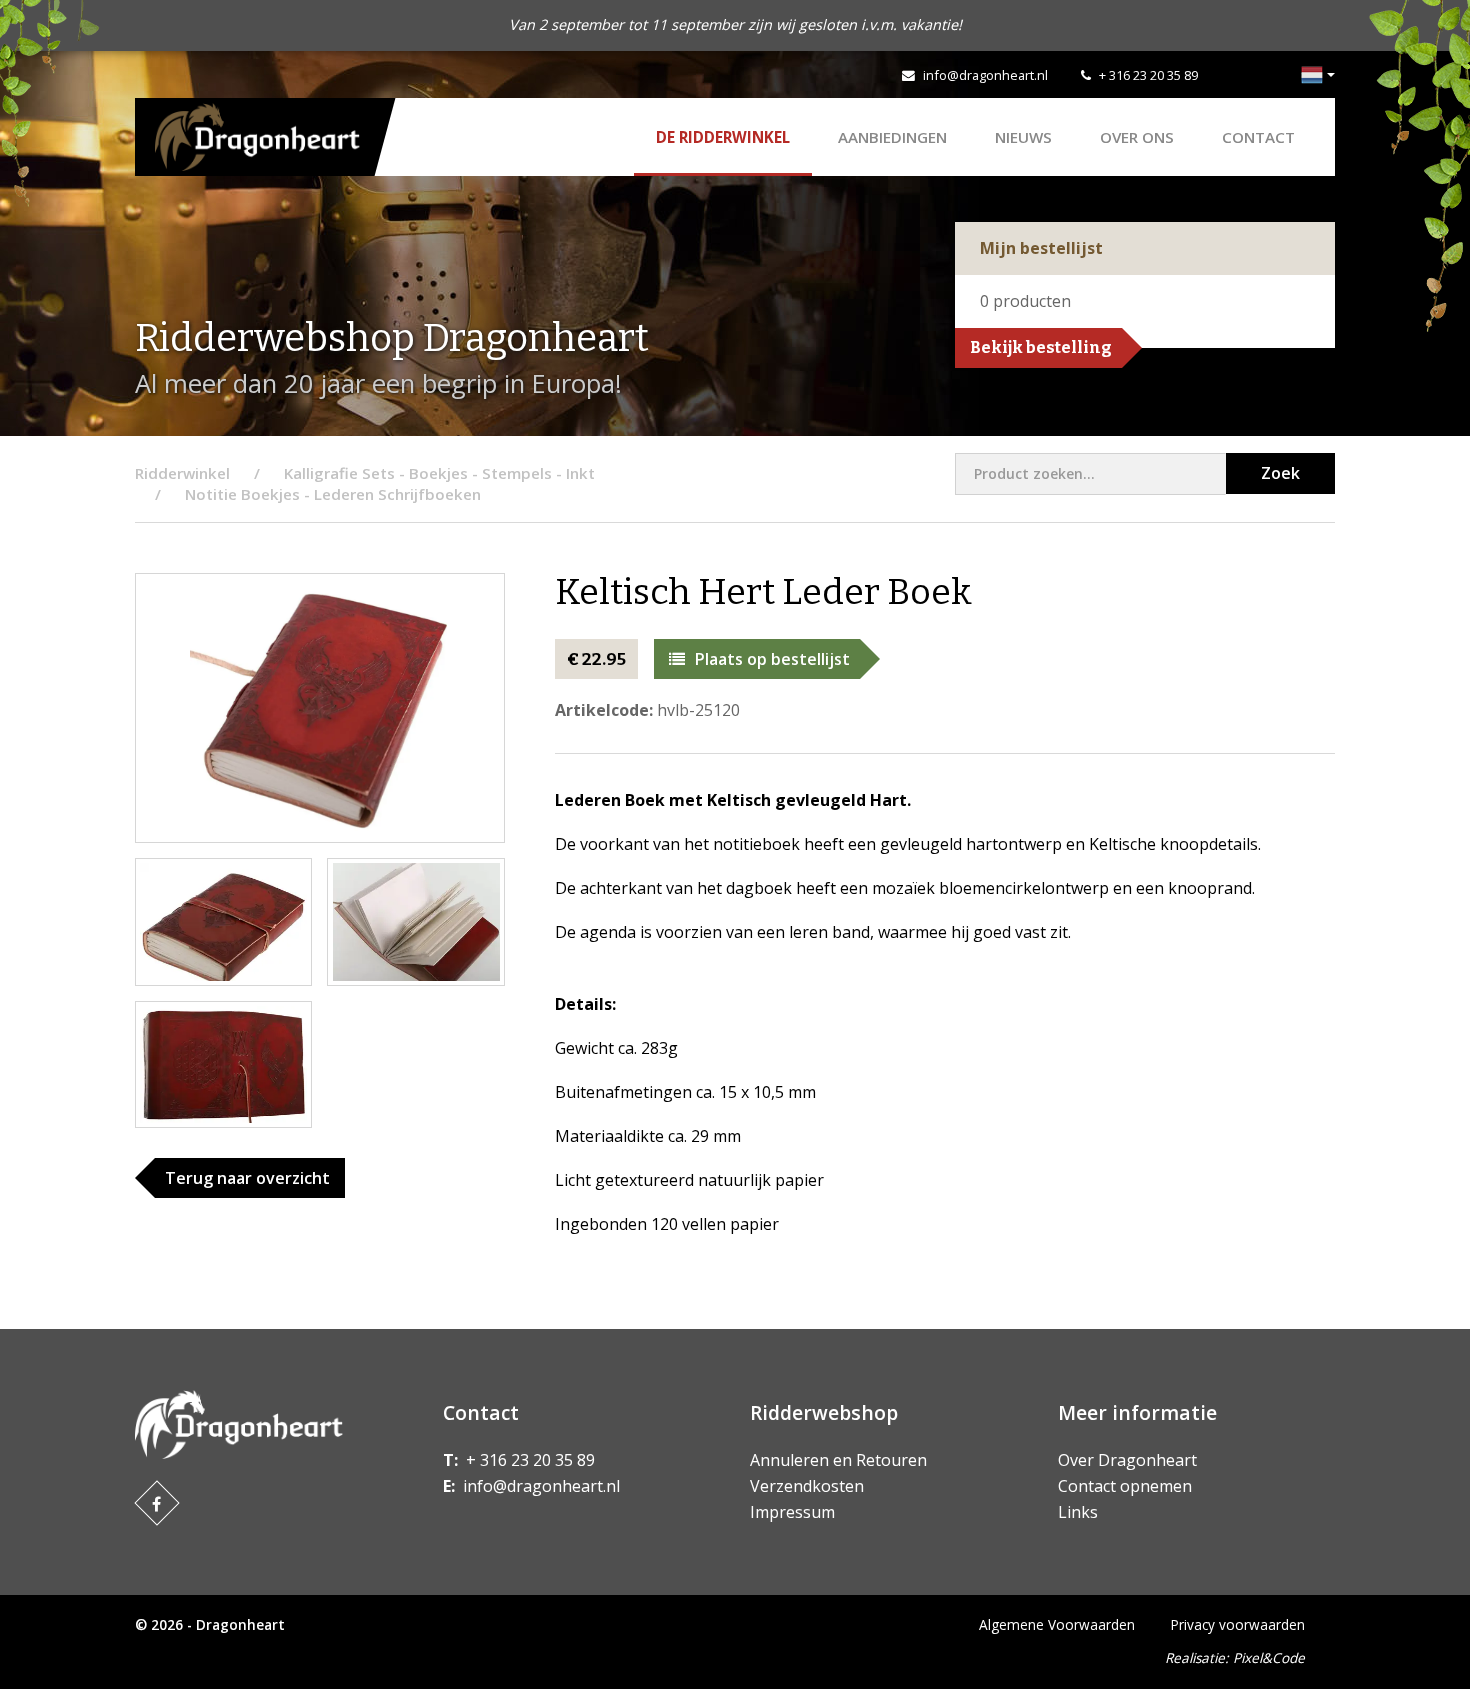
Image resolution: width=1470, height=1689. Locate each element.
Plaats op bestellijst (772, 659)
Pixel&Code (1269, 1657)
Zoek (1280, 473)
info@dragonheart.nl (985, 75)
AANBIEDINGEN (892, 137)
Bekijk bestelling (1041, 347)
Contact (1258, 137)
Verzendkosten (807, 1486)
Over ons (1137, 137)
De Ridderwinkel (723, 137)
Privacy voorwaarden (1238, 1624)
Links (1078, 1512)
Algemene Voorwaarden (1057, 1624)
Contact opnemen (1125, 1486)
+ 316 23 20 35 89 (1148, 75)
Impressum (792, 1512)
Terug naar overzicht (247, 1178)
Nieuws (1023, 137)
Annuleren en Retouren (838, 1460)
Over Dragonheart (1127, 1460)
